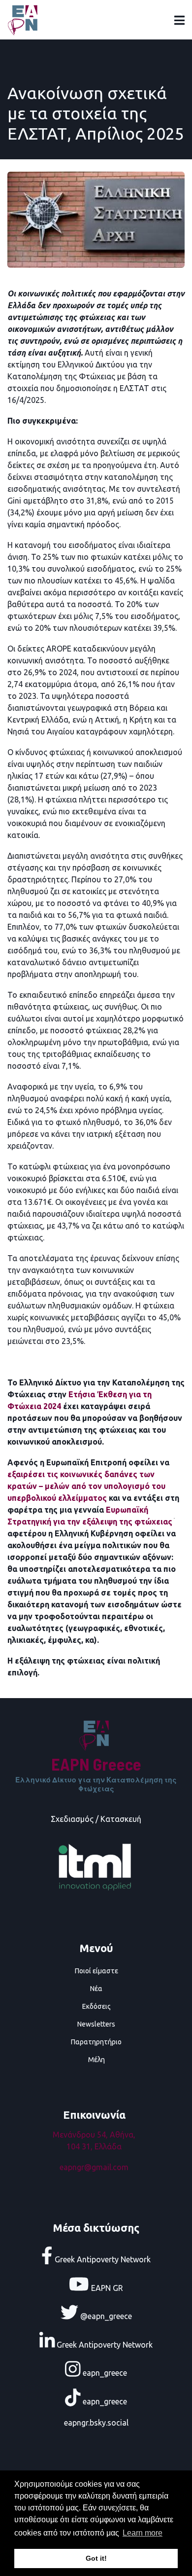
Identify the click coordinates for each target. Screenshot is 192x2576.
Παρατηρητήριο (96, 2042)
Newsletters (96, 2024)
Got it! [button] (96, 2558)
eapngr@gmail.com (94, 2167)
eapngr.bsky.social (96, 2423)
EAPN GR (106, 2287)
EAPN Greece (96, 1764)
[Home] (25, 19)
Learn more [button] (143, 2533)
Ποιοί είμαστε (96, 1971)
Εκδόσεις (96, 2006)
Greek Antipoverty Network (102, 2259)
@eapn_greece (105, 2316)
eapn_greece (104, 2373)
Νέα (96, 1989)
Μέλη (96, 2060)
